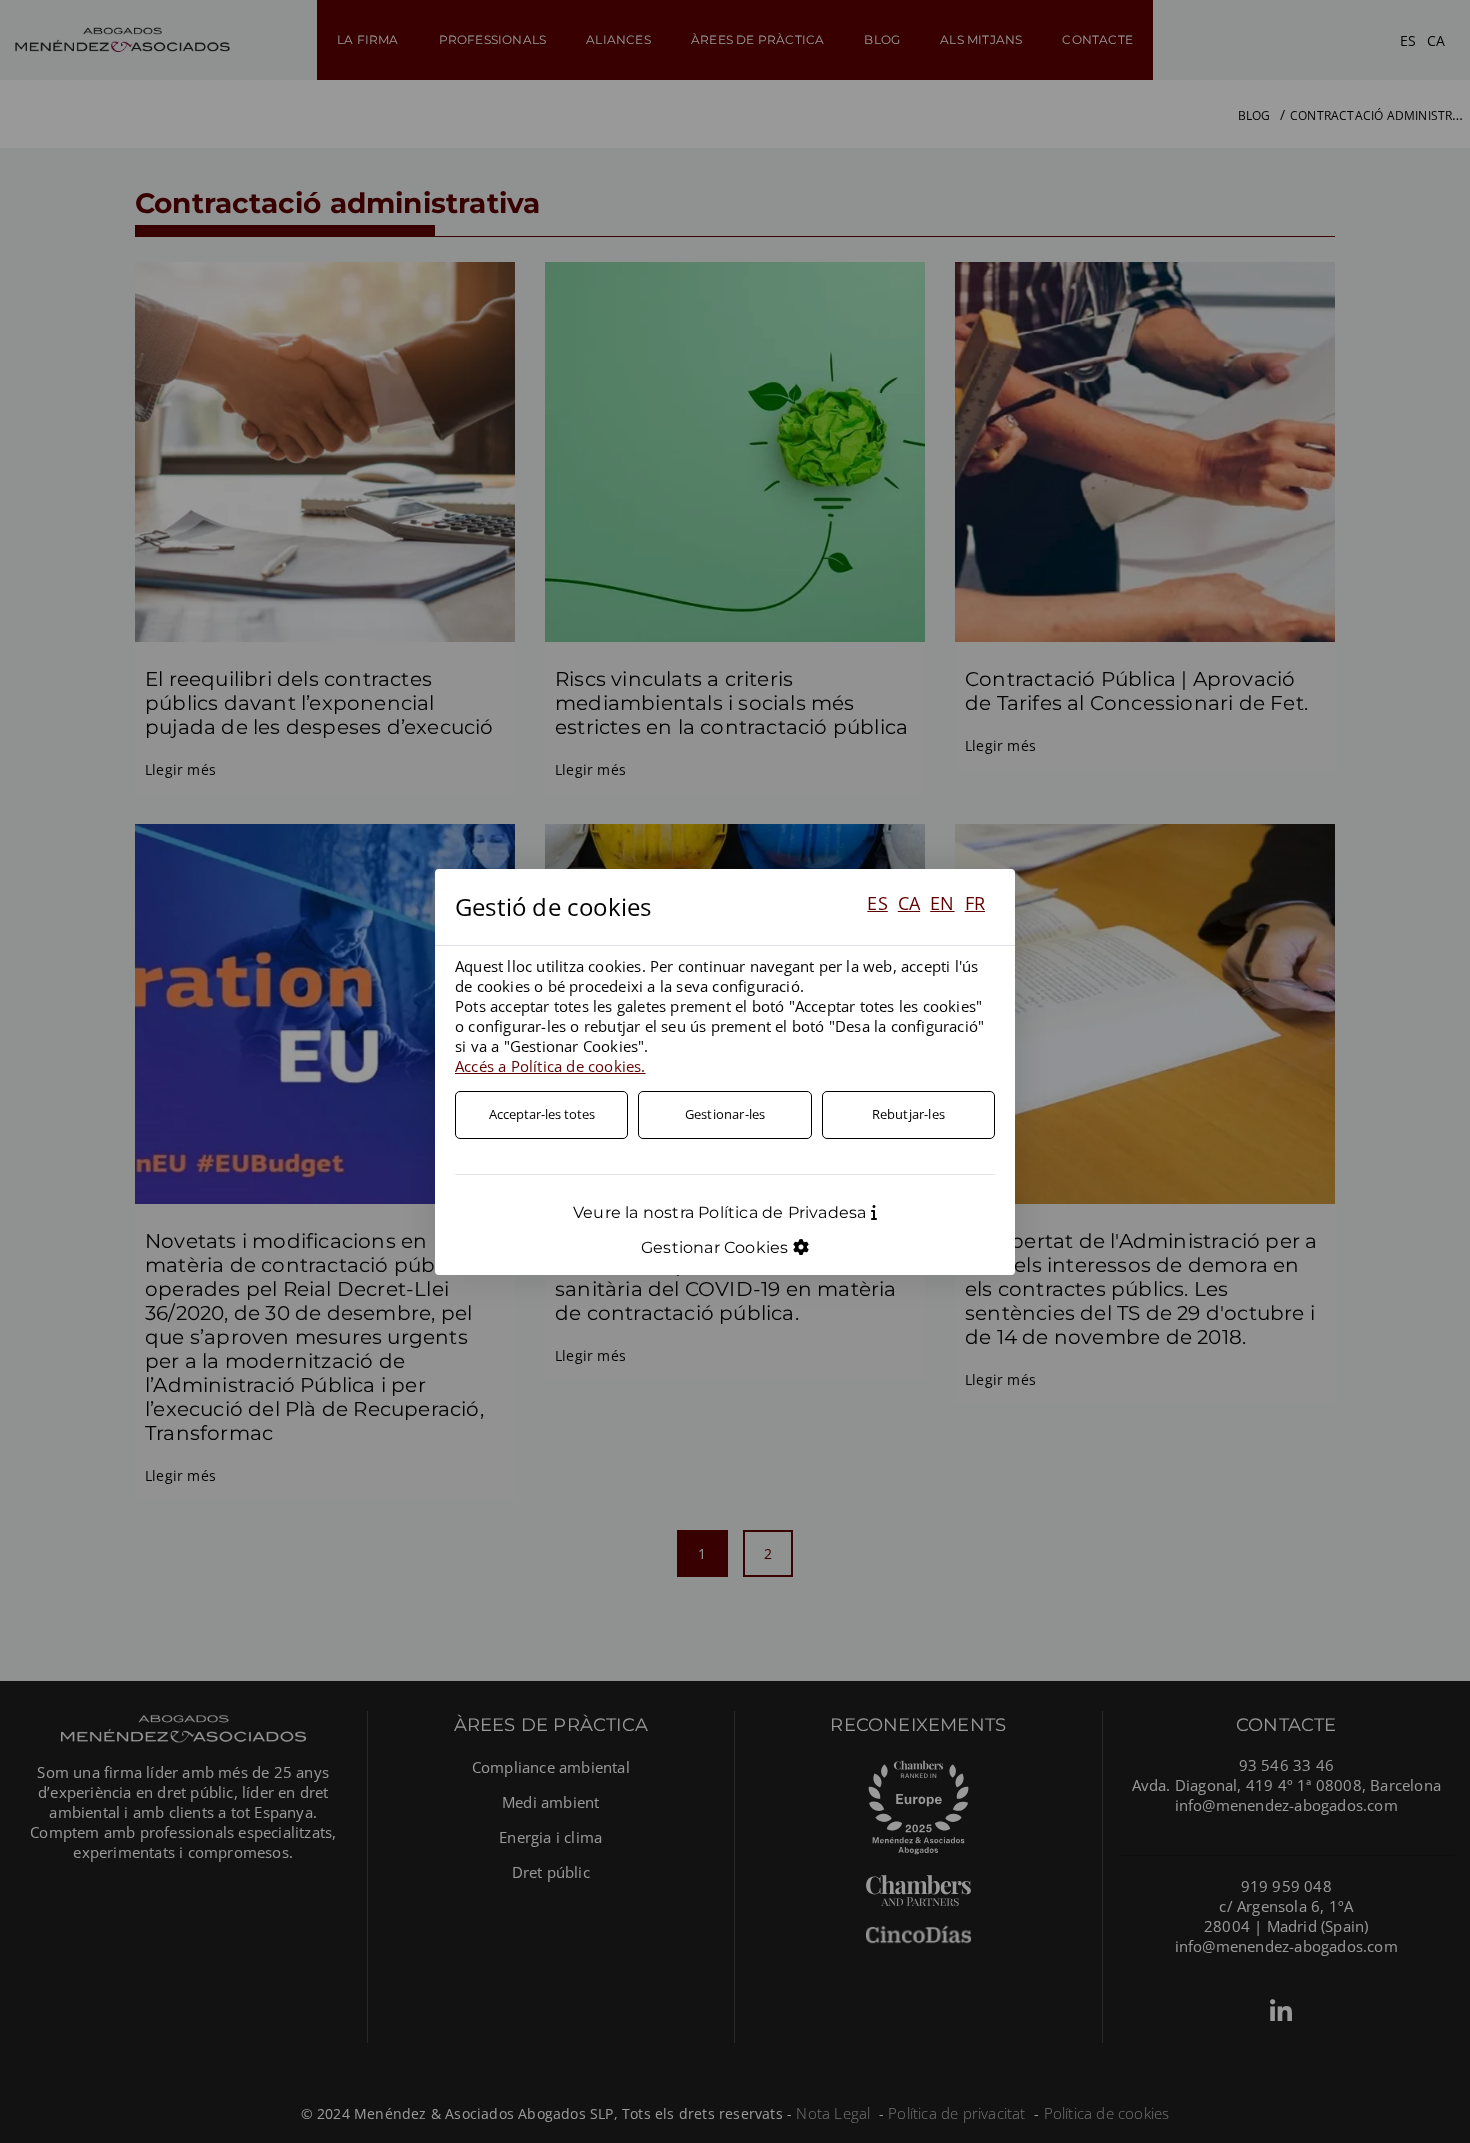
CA (909, 903)
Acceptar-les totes (542, 1114)
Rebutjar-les (908, 1114)
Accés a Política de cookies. (550, 1066)
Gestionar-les (725, 1114)
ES (877, 903)
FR (975, 903)
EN (942, 903)
